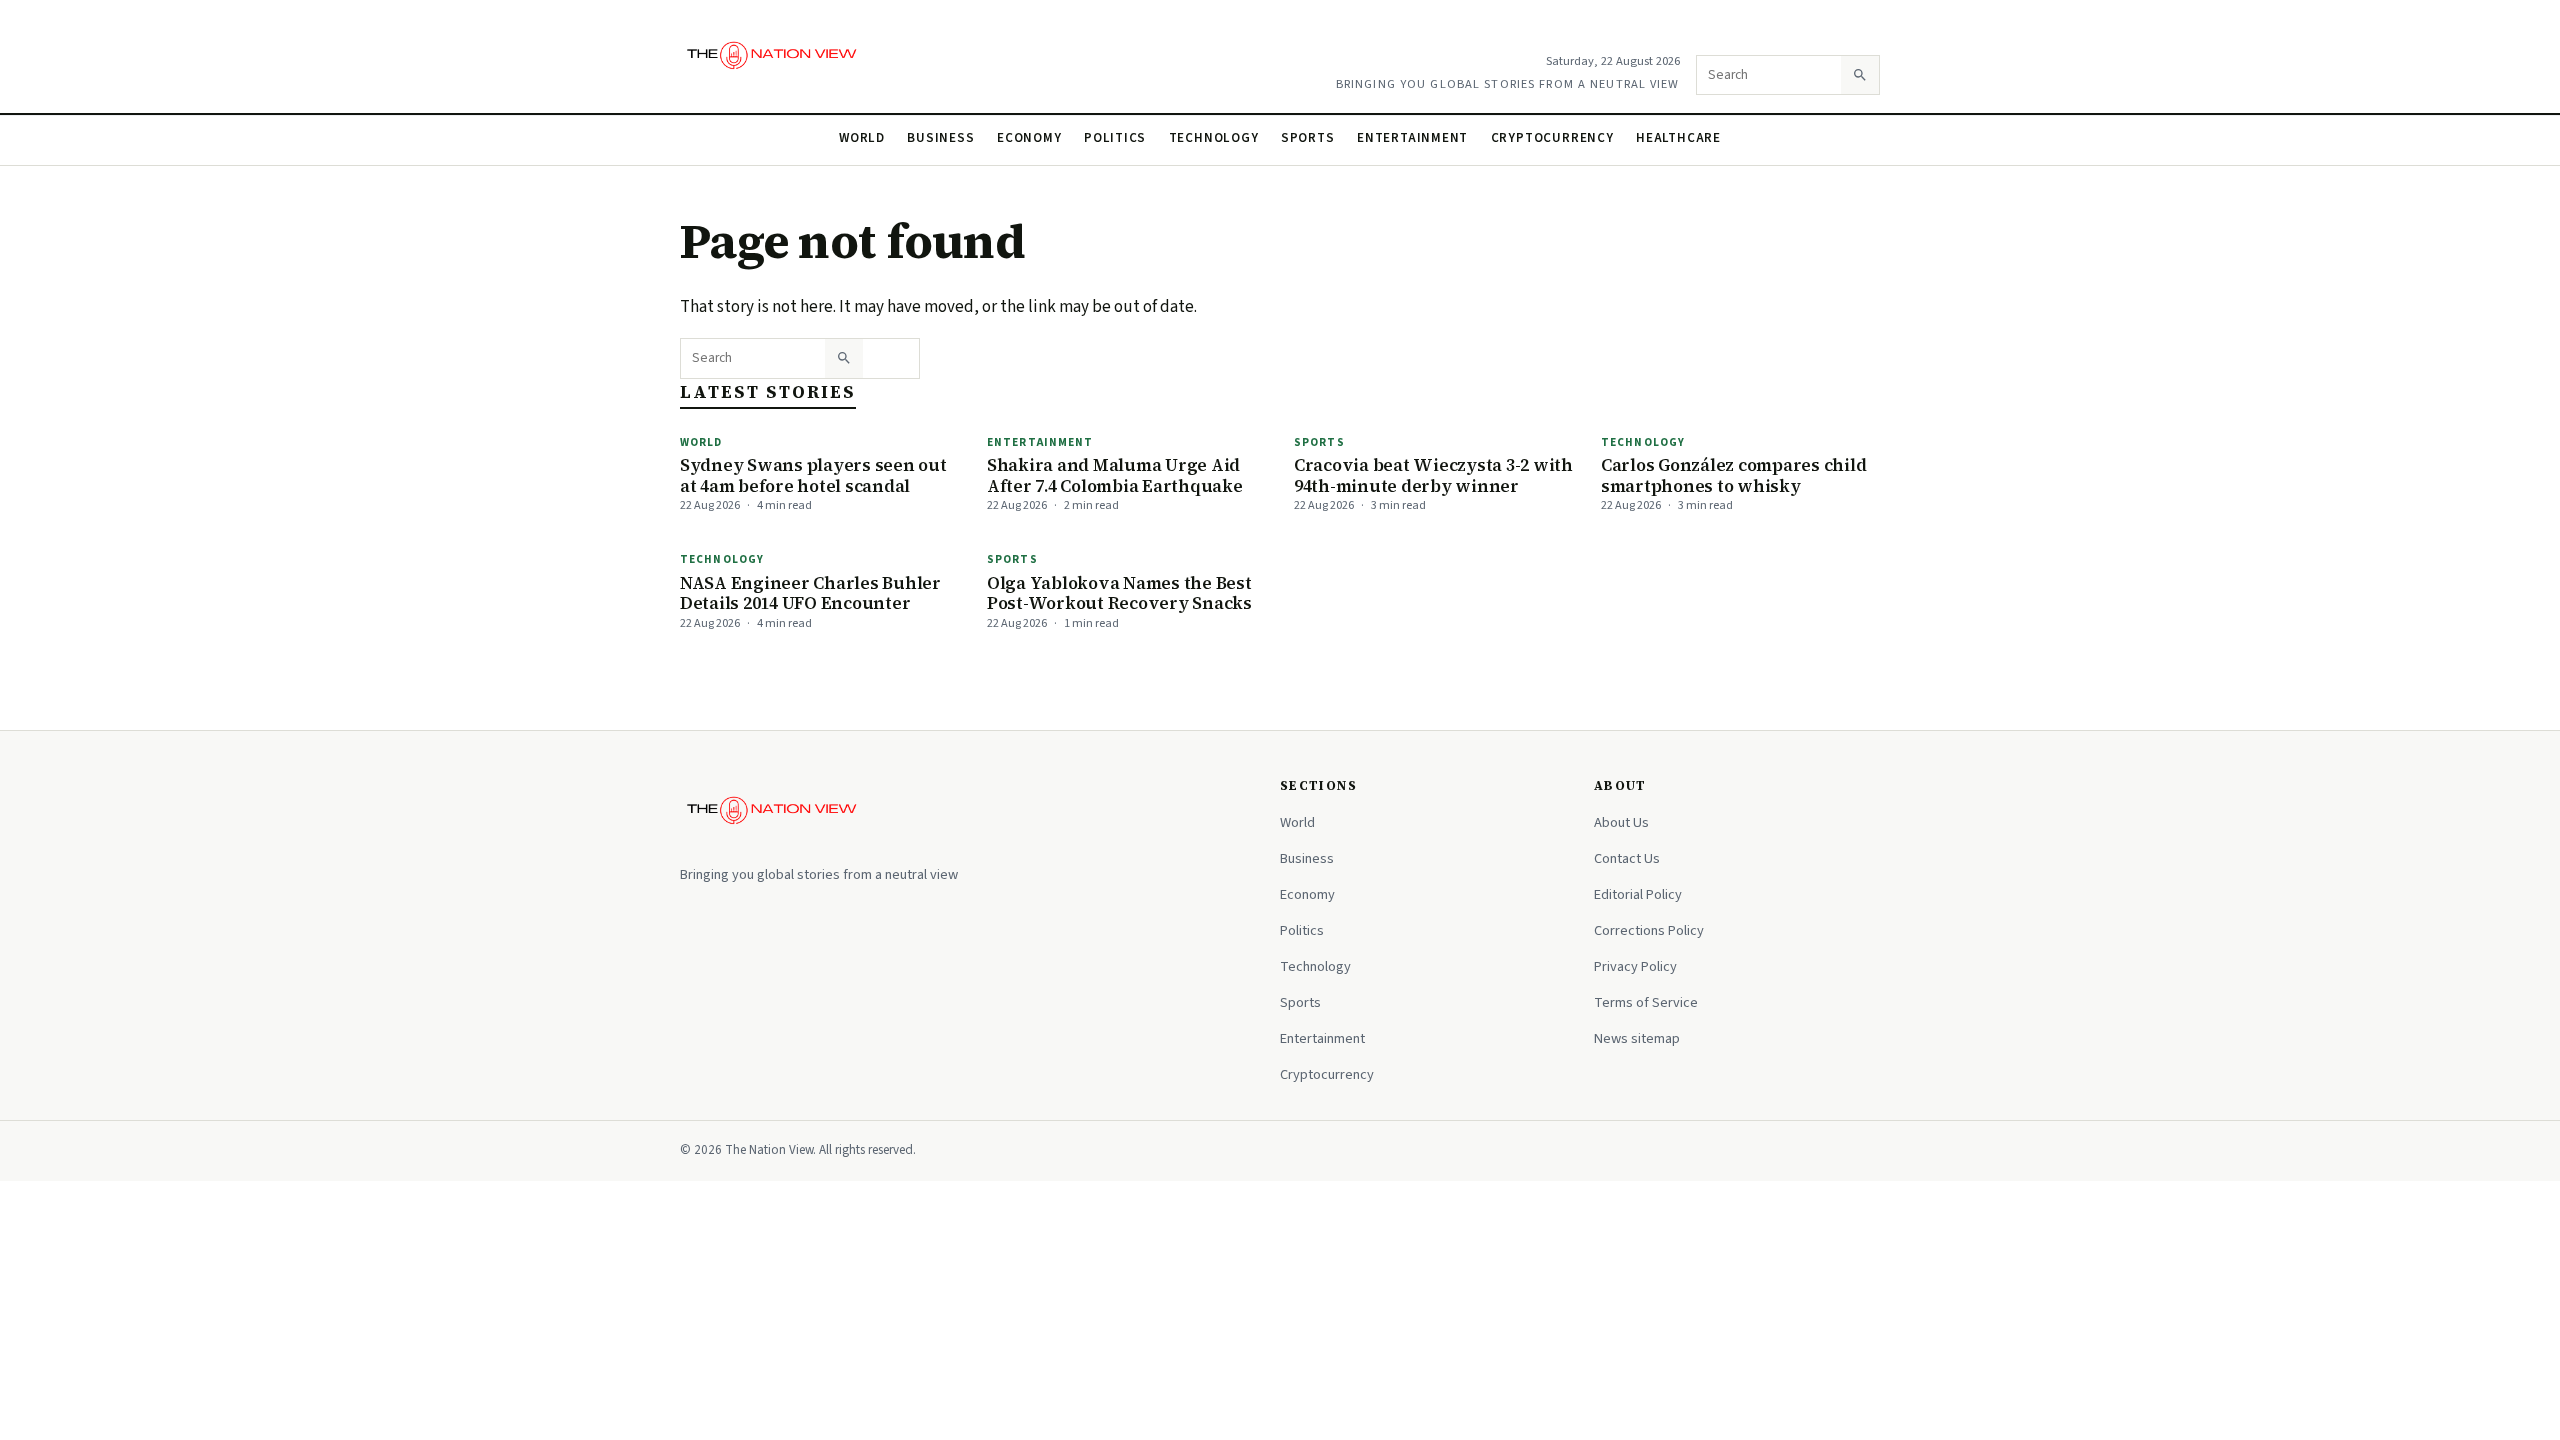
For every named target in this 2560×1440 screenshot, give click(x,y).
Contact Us (1627, 858)
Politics (1115, 138)
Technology (1214, 138)
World (862, 138)
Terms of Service (1646, 1002)
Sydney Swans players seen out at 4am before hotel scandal (813, 475)
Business (940, 138)
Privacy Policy (1635, 966)
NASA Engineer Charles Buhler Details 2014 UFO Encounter (810, 593)
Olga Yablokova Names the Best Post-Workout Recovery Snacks (1119, 593)
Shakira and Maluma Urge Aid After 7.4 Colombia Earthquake (1115, 475)
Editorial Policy (1638, 894)
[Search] (1860, 75)
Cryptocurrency (1552, 138)
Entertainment (1412, 138)
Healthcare (1678, 138)
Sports (1308, 138)
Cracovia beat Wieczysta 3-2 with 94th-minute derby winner (1433, 475)
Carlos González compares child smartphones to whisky (1733, 475)
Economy (1029, 138)
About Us (1621, 822)
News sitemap (1637, 1038)
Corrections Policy (1649, 930)
